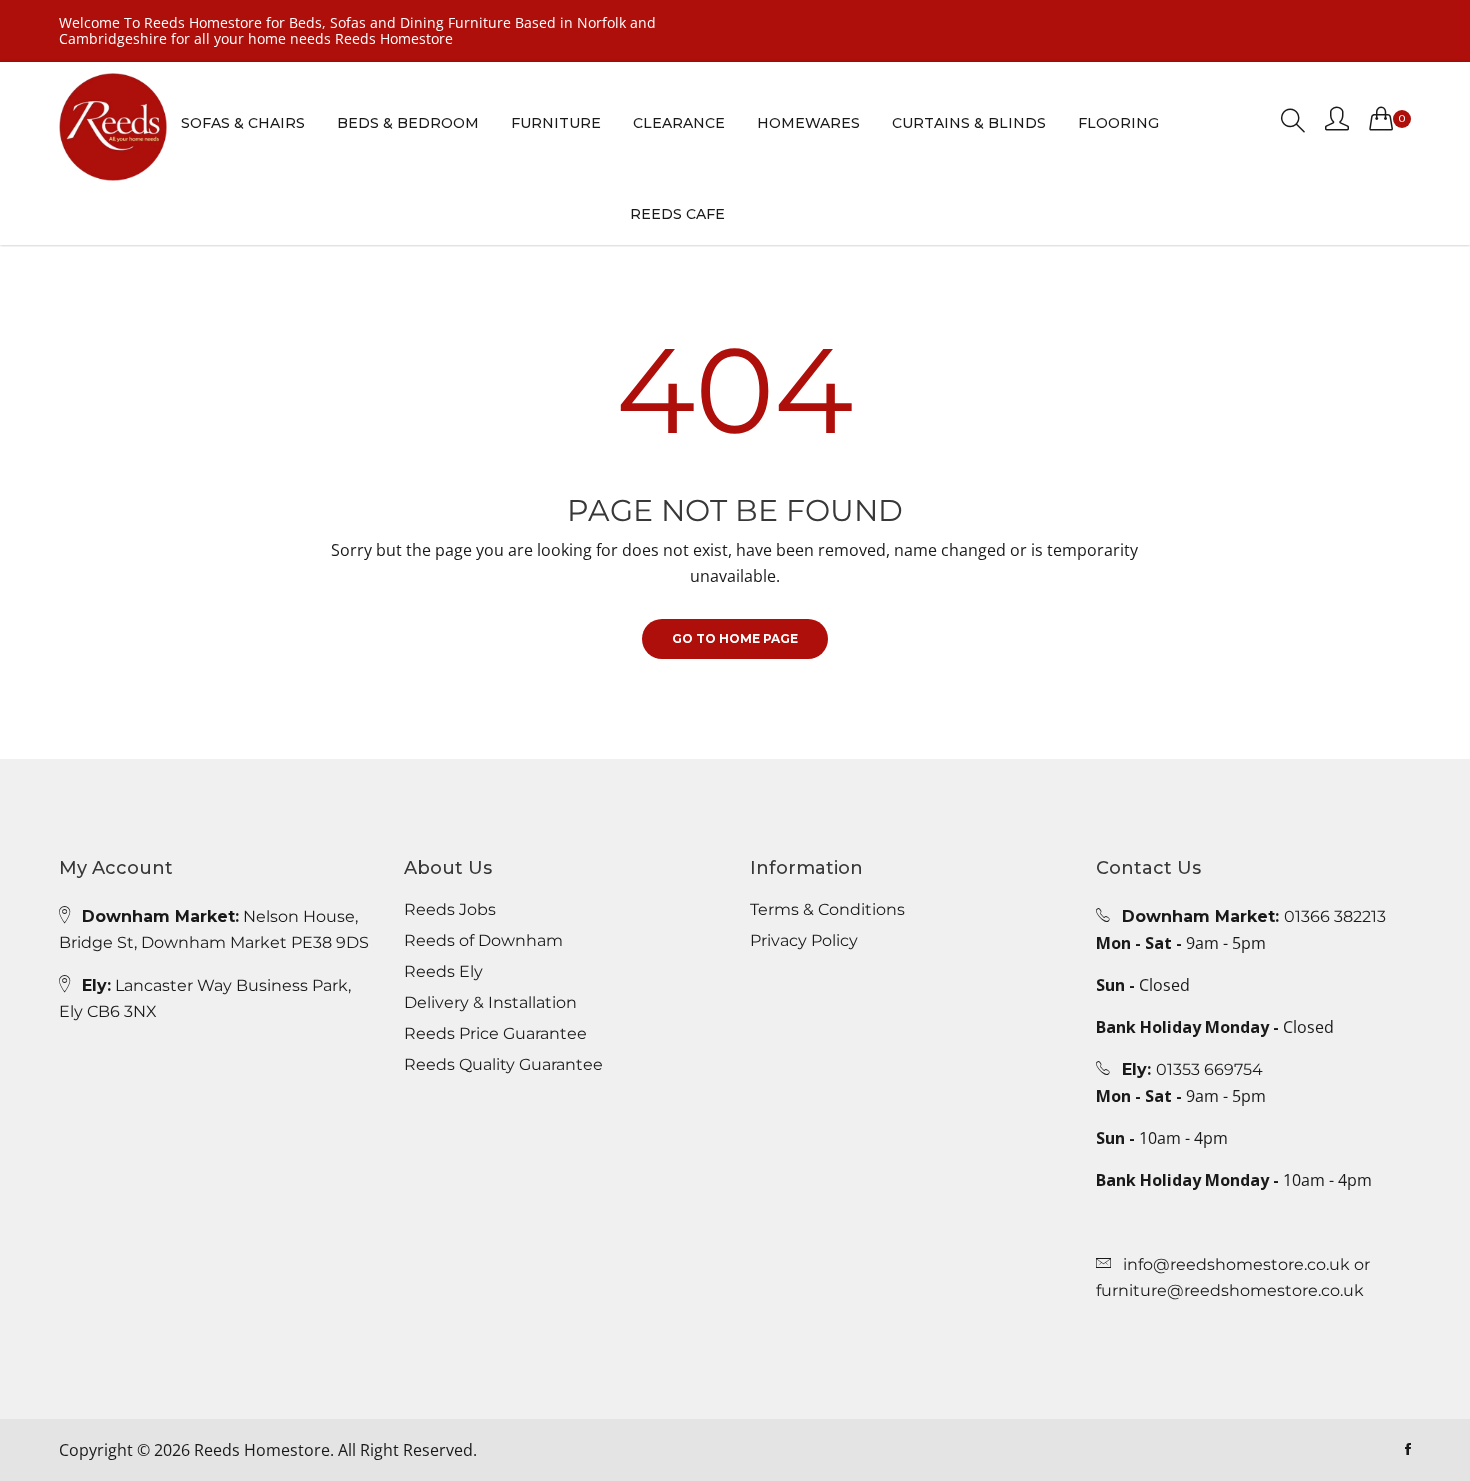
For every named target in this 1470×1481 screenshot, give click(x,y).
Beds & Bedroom (408, 123)
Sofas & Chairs (243, 123)
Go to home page (735, 638)
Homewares (808, 123)
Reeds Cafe (677, 214)
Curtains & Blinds (969, 123)
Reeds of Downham (483, 941)
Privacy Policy (804, 941)
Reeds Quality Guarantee (503, 1065)
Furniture (556, 123)
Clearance (679, 123)
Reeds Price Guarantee (495, 1034)
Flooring (1118, 123)
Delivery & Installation (490, 1003)
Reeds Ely (443, 972)
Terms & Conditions (827, 910)
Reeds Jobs (450, 910)
